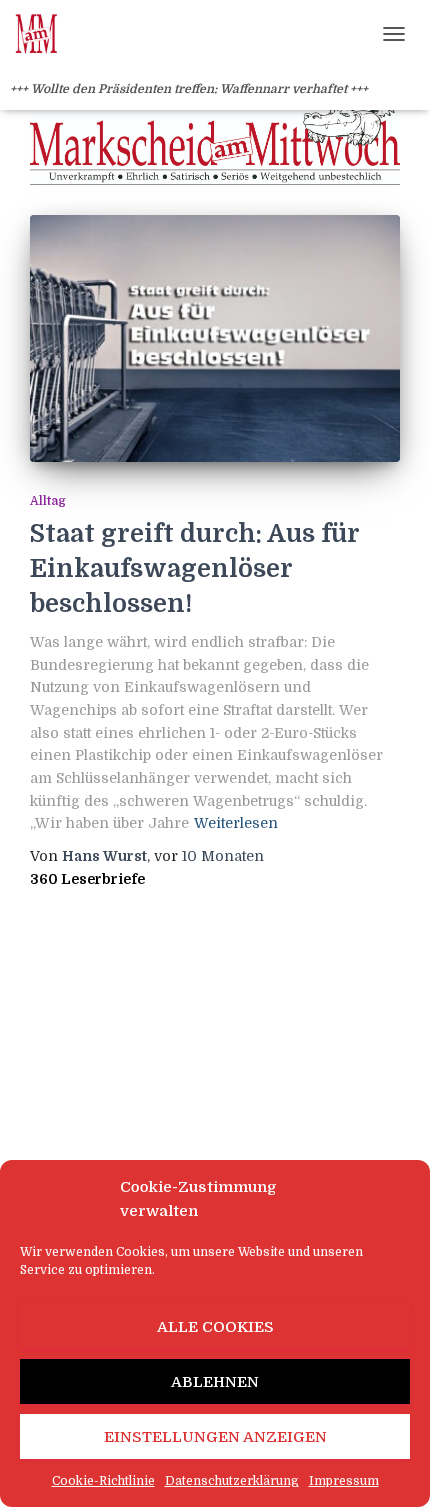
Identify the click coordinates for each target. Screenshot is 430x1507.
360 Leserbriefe (87, 879)
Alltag (48, 501)
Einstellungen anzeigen (215, 1437)
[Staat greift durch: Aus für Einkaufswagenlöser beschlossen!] (215, 338)
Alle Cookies (215, 1327)
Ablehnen (215, 1382)
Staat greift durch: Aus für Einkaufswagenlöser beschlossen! (194, 568)
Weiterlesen (236, 823)
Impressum (344, 1481)
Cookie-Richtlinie (103, 1481)
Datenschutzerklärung (232, 1481)
